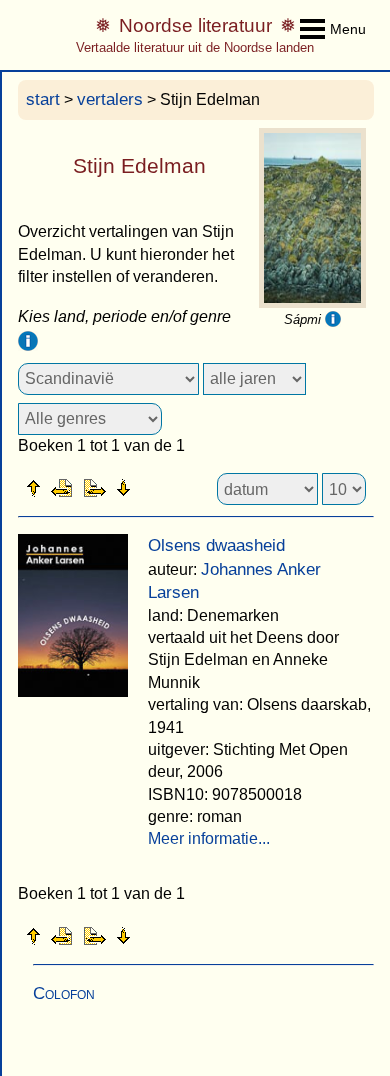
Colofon (64, 993)
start (43, 99)
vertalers (110, 99)
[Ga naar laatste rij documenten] (173, 487)
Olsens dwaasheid (216, 545)
